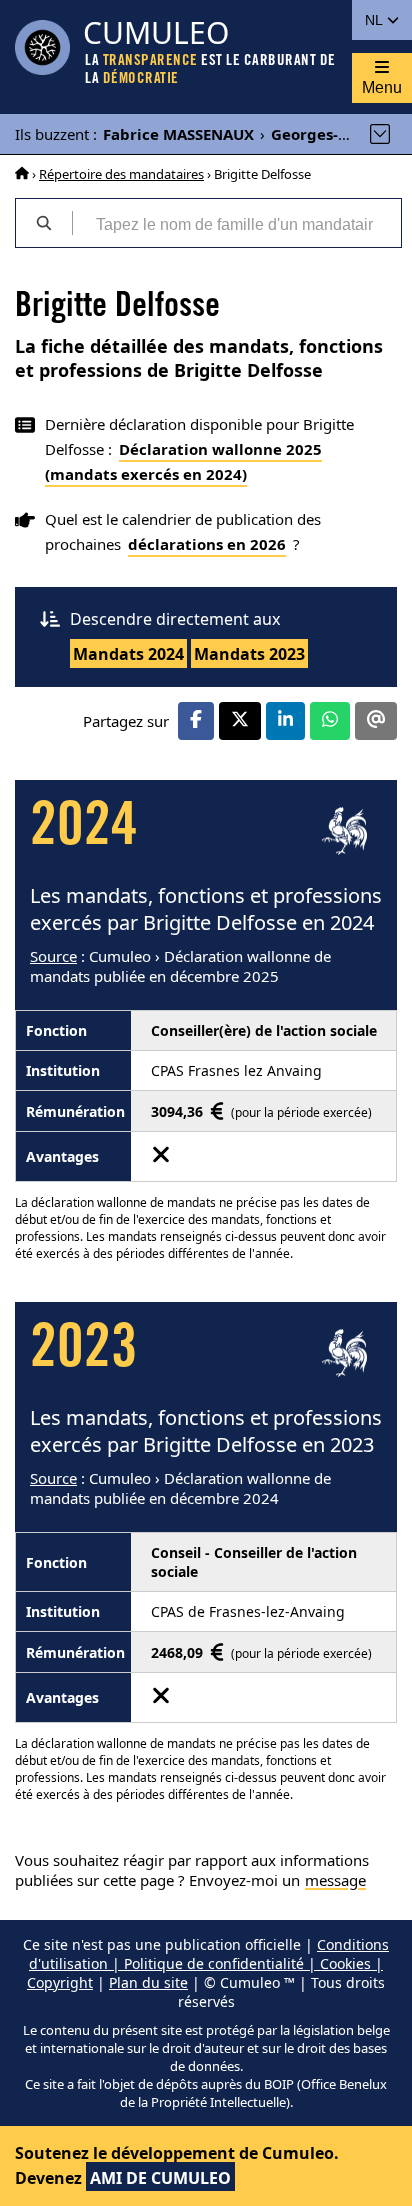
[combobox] (236, 223)
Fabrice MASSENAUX (178, 134)
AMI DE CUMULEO (160, 2178)
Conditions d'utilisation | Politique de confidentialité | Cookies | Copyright (208, 1963)
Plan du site (148, 1982)
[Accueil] (22, 174)
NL (375, 20)
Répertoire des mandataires (121, 174)
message (335, 1880)
